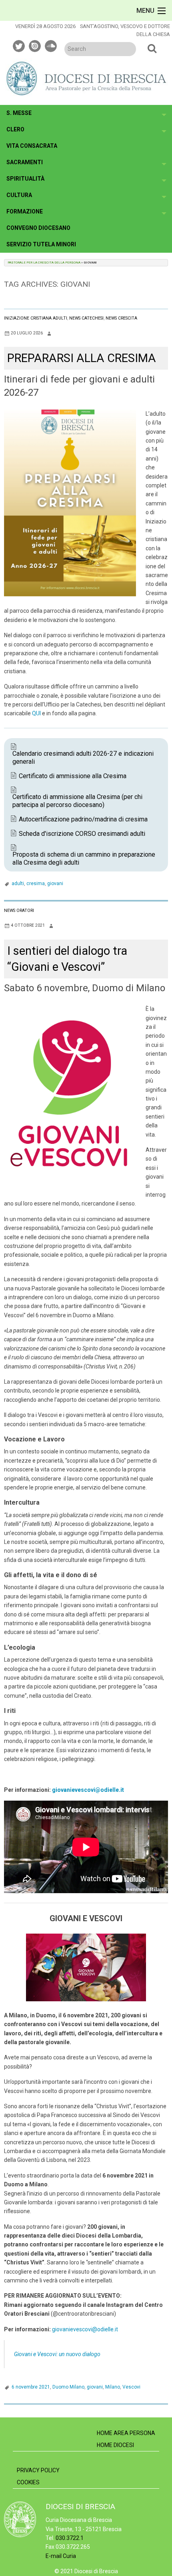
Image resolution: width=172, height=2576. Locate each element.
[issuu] (35, 45)
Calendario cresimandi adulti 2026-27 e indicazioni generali (83, 758)
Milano (113, 2387)
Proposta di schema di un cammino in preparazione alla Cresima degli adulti (84, 858)
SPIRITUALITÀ (25, 179)
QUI (36, 713)
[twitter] (19, 45)
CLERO (15, 129)
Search (152, 48)
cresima (36, 883)
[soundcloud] (51, 45)
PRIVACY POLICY (38, 2470)
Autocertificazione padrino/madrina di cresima (83, 819)
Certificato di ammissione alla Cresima (73, 776)
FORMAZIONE (25, 211)
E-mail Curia (61, 2556)
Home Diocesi (115, 2445)
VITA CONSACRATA (32, 146)
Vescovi (131, 2387)
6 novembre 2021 (31, 2387)
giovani (55, 883)
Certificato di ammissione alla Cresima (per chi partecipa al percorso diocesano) (77, 801)
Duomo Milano (68, 2387)
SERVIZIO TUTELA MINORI (41, 244)
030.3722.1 (70, 2538)
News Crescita (121, 318)
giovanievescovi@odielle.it (85, 2329)
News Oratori (19, 911)
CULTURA (19, 195)
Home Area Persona (126, 2433)
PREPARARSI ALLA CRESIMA (82, 358)
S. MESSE (19, 113)
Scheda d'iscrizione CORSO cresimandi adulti (82, 834)
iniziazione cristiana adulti (36, 318)
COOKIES (28, 2482)
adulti (18, 883)
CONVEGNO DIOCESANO (38, 228)
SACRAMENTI (25, 162)
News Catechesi (86, 318)
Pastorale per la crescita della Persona (44, 263)
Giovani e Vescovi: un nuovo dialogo (57, 2354)
